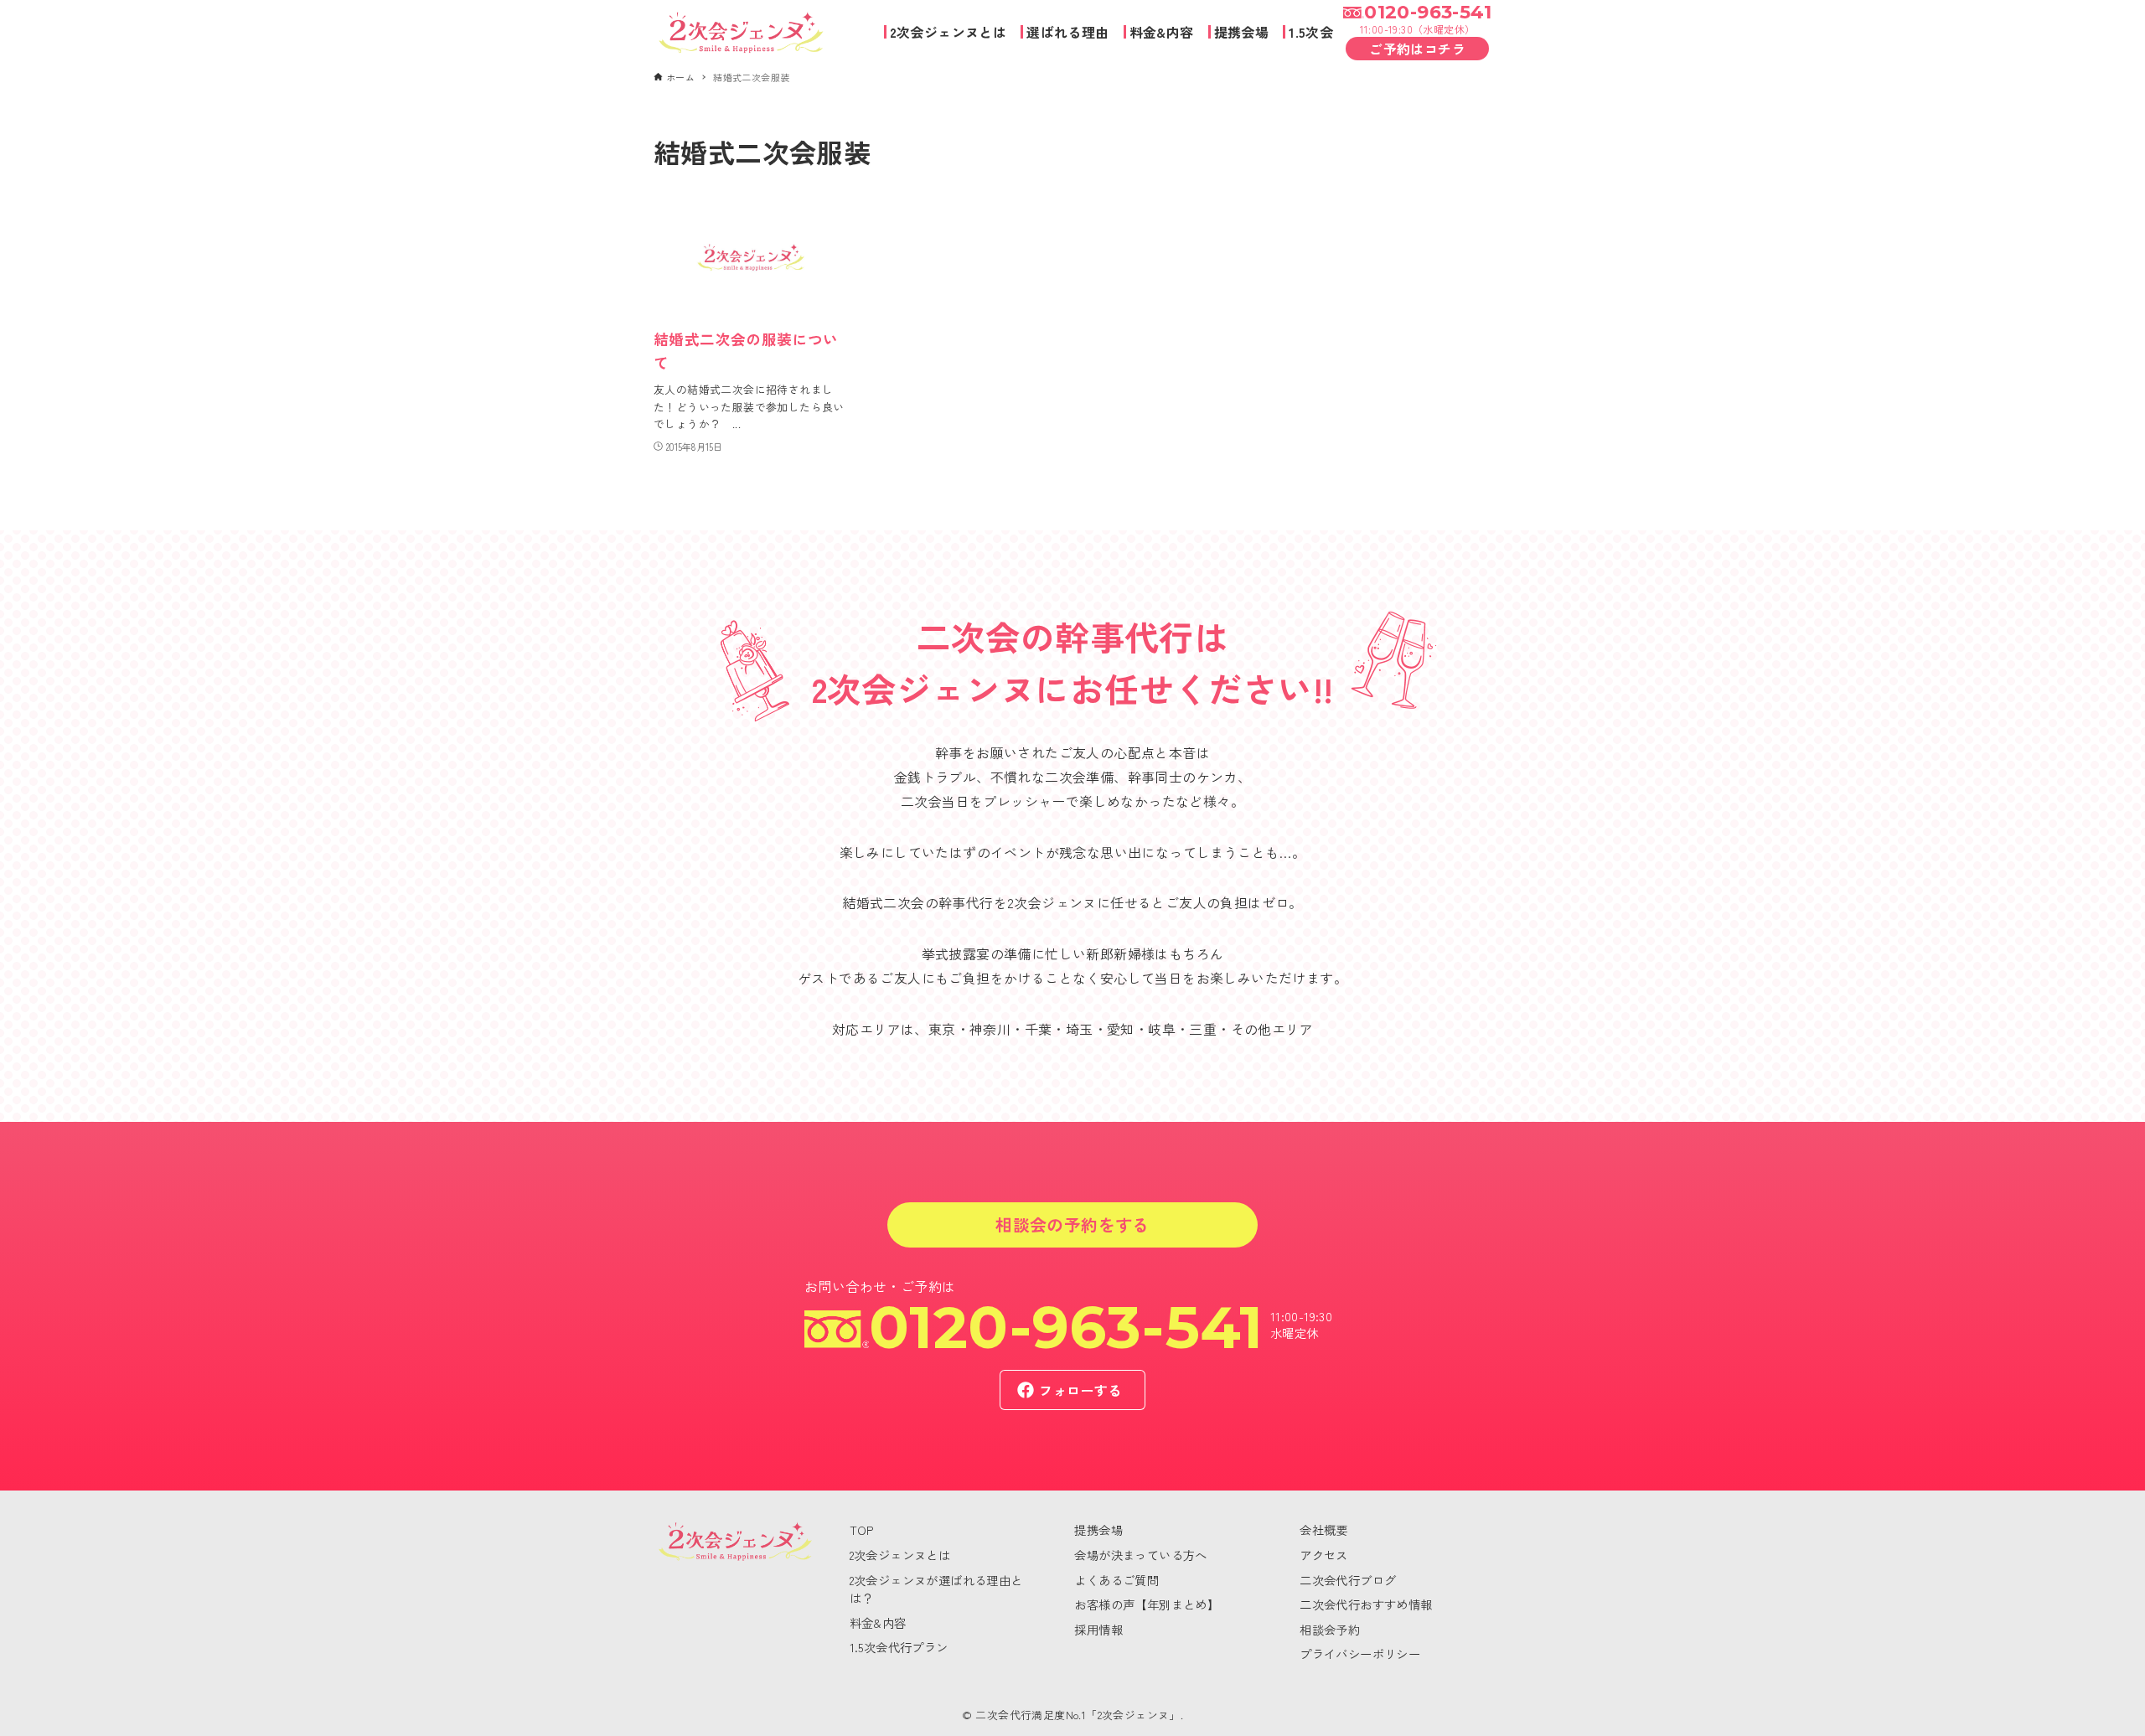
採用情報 (1098, 1629)
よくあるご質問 (1116, 1580)
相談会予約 (1330, 1629)
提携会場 (1098, 1529)
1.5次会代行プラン (899, 1647)
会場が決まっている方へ (1140, 1555)
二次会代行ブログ (1348, 1580)
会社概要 (1324, 1529)
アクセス (1324, 1555)
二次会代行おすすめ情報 (1366, 1604)
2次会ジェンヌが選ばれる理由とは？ (936, 1589)
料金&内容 (878, 1622)
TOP (862, 1529)
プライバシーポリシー (1360, 1653)
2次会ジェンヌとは (900, 1555)
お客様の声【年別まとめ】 (1147, 1604)
